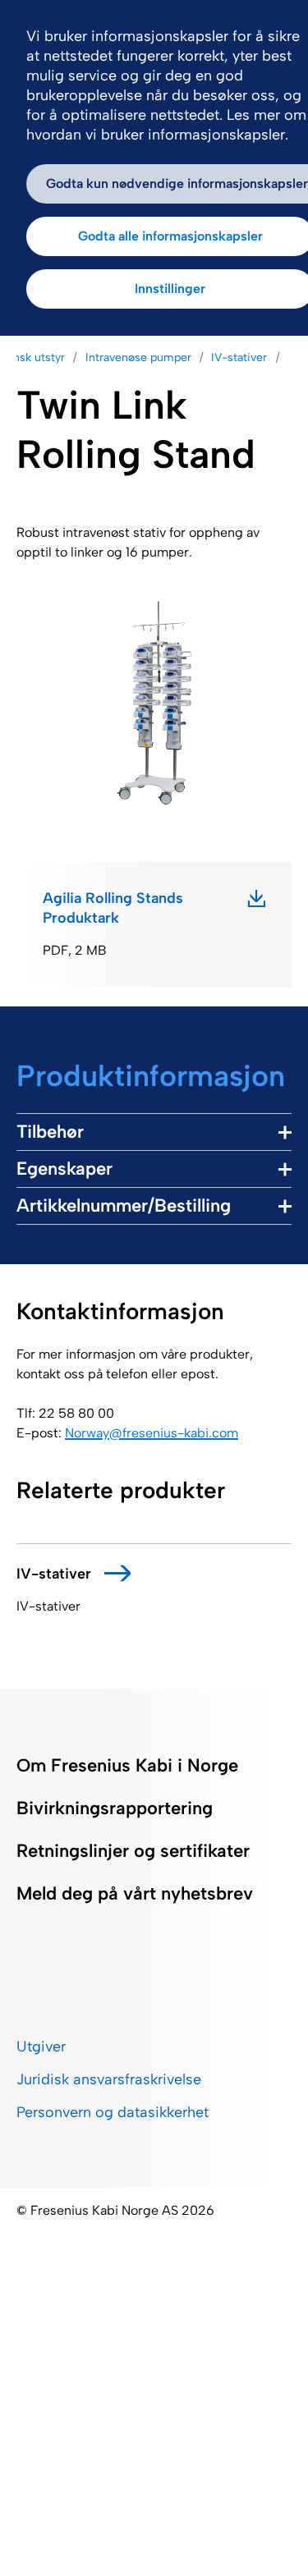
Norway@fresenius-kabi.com (152, 1433)
